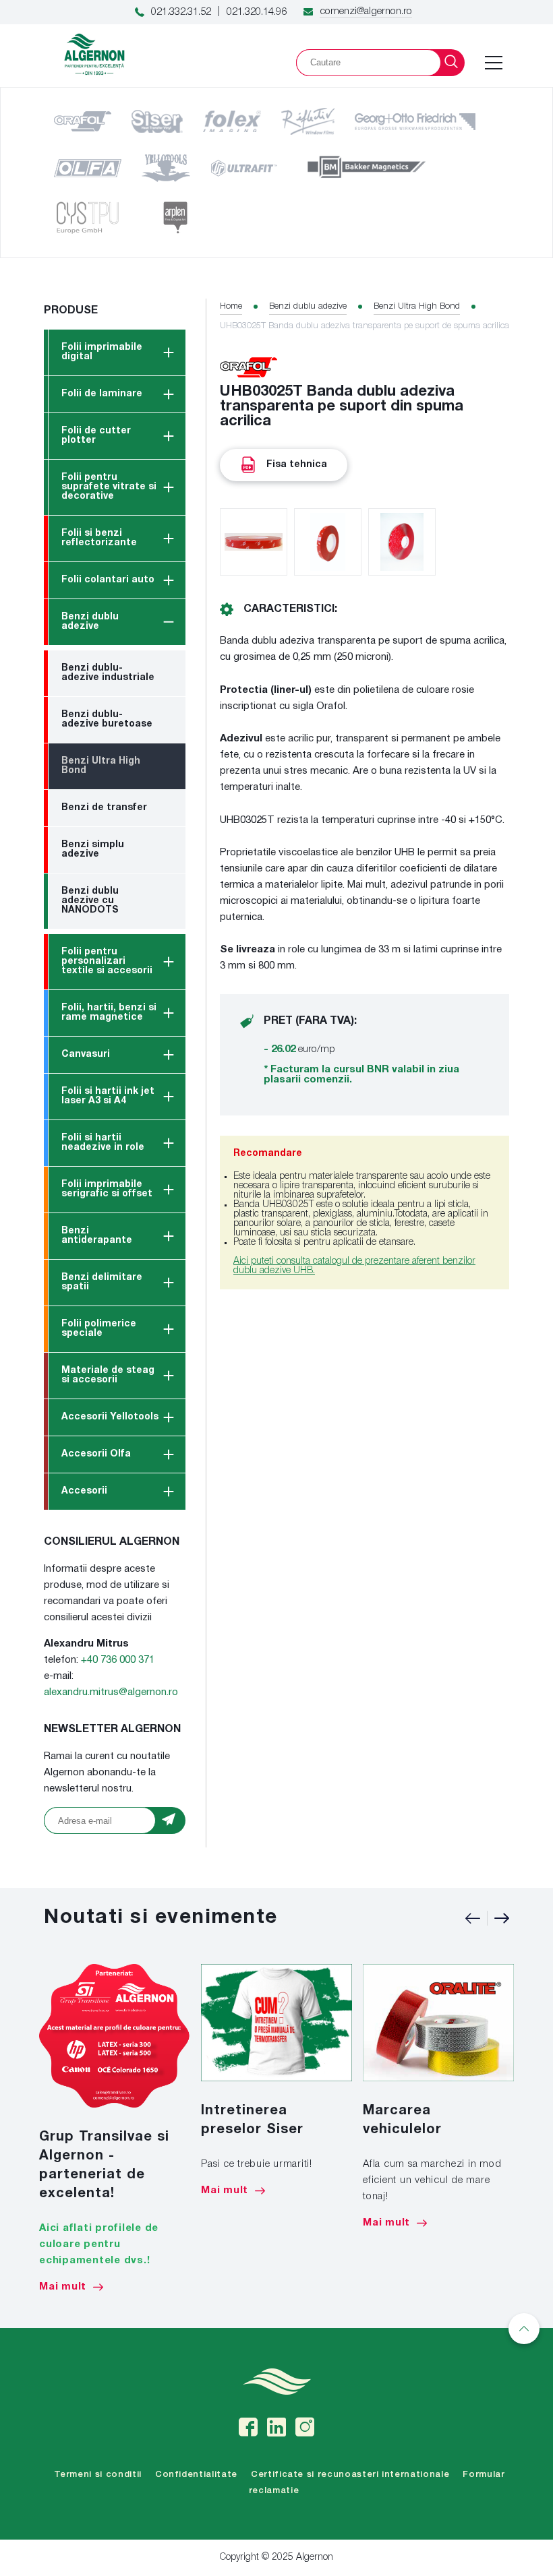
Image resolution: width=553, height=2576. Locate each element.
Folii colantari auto (108, 580)
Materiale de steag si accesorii (108, 1375)
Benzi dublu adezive (90, 622)
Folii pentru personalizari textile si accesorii (107, 961)
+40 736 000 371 (118, 1660)
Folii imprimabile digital (102, 352)
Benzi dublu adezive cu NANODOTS (90, 901)
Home (231, 306)
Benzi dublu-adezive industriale (108, 673)
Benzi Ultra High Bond (101, 766)
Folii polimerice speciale (99, 1329)
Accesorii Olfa (96, 1454)
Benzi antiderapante (97, 1236)
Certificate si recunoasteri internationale (350, 2475)
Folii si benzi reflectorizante (99, 538)
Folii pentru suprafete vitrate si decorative (109, 487)
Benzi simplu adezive (93, 850)
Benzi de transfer (104, 808)
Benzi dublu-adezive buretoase (107, 719)
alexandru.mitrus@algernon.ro (111, 1692)
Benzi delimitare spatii (102, 1282)
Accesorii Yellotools (110, 1417)
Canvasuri (86, 1054)
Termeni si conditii (98, 2475)
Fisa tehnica (297, 465)
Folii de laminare (102, 394)
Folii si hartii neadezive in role (103, 1143)
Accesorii (84, 1491)
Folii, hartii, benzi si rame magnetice (109, 1013)
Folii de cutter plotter (96, 436)
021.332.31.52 (181, 12)
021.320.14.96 (257, 12)
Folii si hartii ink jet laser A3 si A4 (108, 1096)
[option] (115, 2128)
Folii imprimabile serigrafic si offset (107, 1189)
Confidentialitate (196, 2475)
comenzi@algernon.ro (366, 11)
